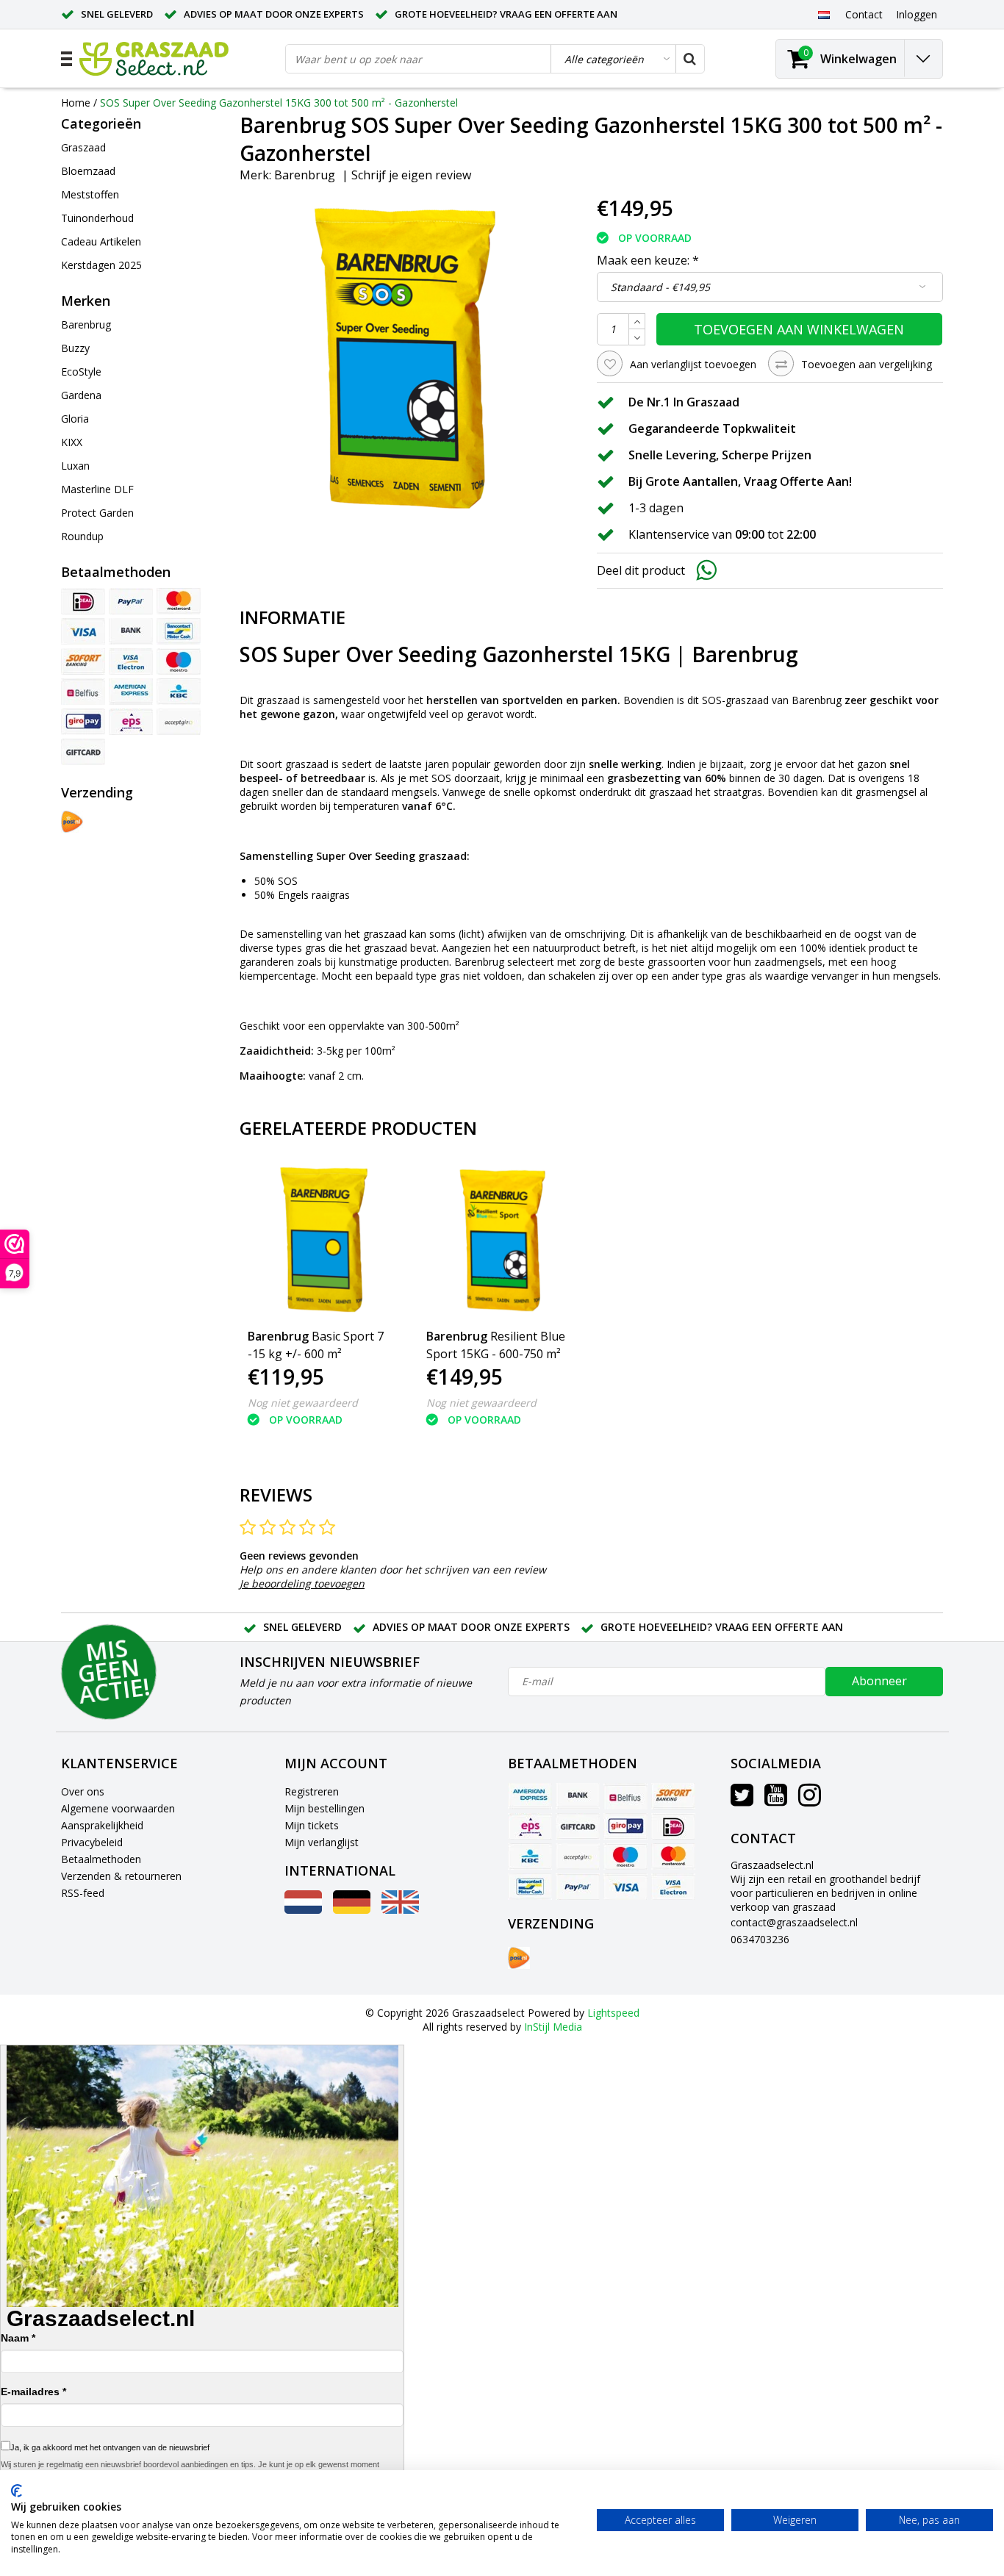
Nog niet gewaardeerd (303, 1403)
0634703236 (760, 1939)
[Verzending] (72, 822)
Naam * (18, 2338)
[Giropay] (83, 722)
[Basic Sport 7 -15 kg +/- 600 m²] (324, 1240)
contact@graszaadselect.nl (794, 1922)
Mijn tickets (312, 1825)
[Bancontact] (179, 631)
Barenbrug (305, 175)
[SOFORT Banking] (83, 661)
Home (76, 103)
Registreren (312, 1791)
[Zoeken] (689, 59)
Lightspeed (613, 2013)
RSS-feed (83, 1893)
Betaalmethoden (101, 1859)
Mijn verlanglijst (322, 1842)
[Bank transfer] (131, 631)
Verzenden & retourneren (121, 1876)
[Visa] (83, 631)
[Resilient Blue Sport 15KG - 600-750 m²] (502, 1240)
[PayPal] (131, 601)
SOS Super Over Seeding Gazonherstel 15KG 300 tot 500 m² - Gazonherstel (279, 103)
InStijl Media (553, 2027)
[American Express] (131, 692)
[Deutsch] (352, 1910)
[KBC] (179, 692)
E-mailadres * (33, 2392)
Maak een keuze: (648, 260)
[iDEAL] (83, 601)
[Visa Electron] (131, 661)
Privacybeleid (92, 1842)
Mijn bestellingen (324, 1808)
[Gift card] (83, 752)
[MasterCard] (179, 601)
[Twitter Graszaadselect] (742, 1800)
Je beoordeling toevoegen (302, 1583)
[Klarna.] (179, 722)
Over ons (83, 1791)
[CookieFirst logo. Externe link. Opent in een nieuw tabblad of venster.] (17, 2491)
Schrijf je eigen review (411, 175)
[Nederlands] (824, 14)
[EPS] (131, 722)
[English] (400, 1910)
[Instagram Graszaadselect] (810, 1800)
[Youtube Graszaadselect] (776, 1800)
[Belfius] (83, 692)
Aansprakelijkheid (102, 1825)
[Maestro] (179, 661)
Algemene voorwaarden (118, 1808)
